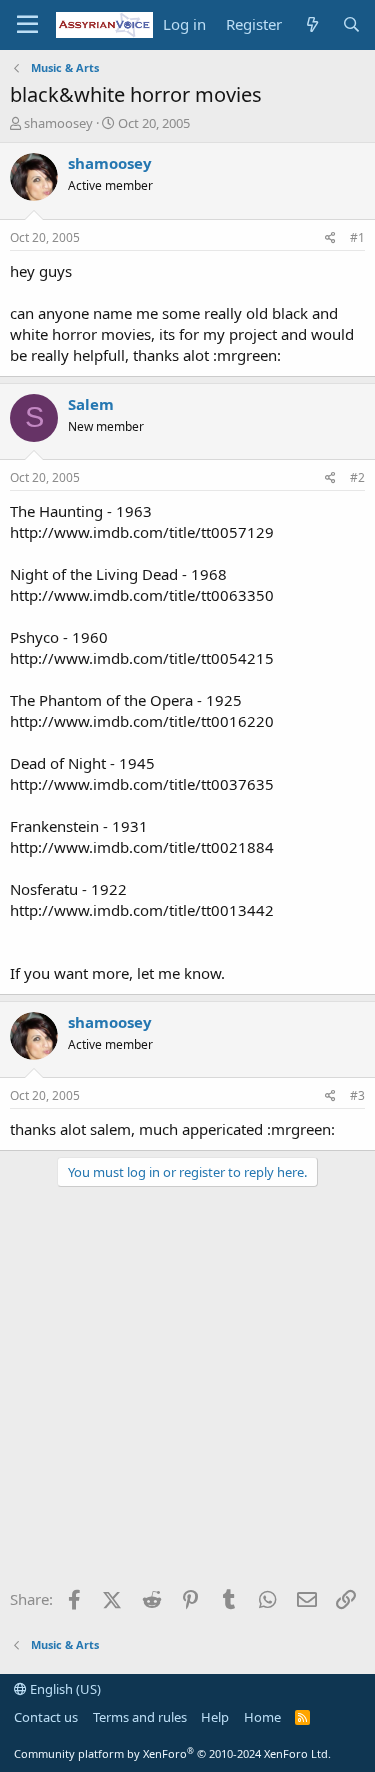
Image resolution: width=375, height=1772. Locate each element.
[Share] (330, 238)
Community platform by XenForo (172, 1753)
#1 (357, 237)
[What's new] (311, 24)
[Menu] (27, 25)
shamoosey (58, 123)
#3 (357, 1095)
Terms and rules (140, 1717)
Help (215, 1717)
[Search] (351, 24)
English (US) (64, 1689)
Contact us (46, 1717)
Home (262, 1717)
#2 (357, 477)
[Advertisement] (187, 1394)
